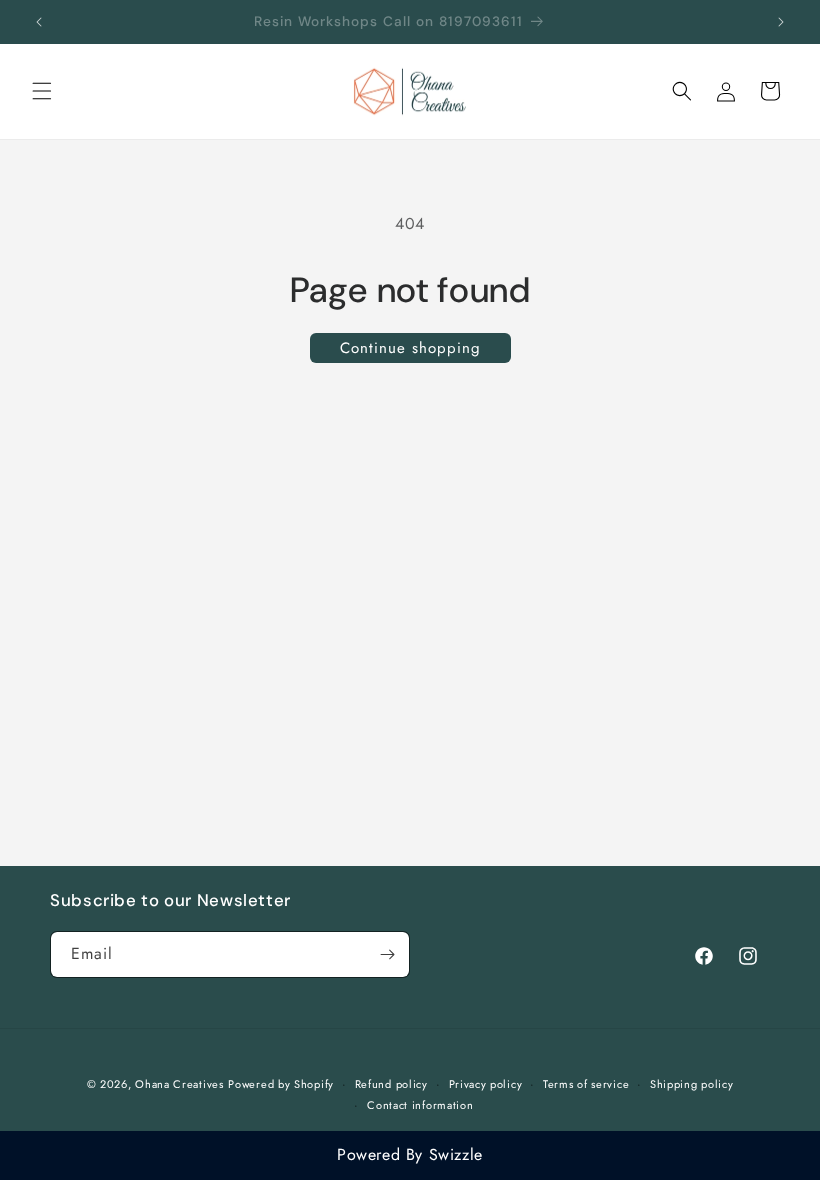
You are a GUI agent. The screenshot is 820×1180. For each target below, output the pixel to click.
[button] (42, 91)
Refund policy (391, 1084)
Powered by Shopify (281, 1084)
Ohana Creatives (179, 1084)
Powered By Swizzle (410, 1154)
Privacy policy (486, 1084)
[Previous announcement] (39, 22)
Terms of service (586, 1084)
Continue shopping (410, 348)
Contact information (420, 1105)
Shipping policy (692, 1084)
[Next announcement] (781, 22)
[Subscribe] (387, 954)
